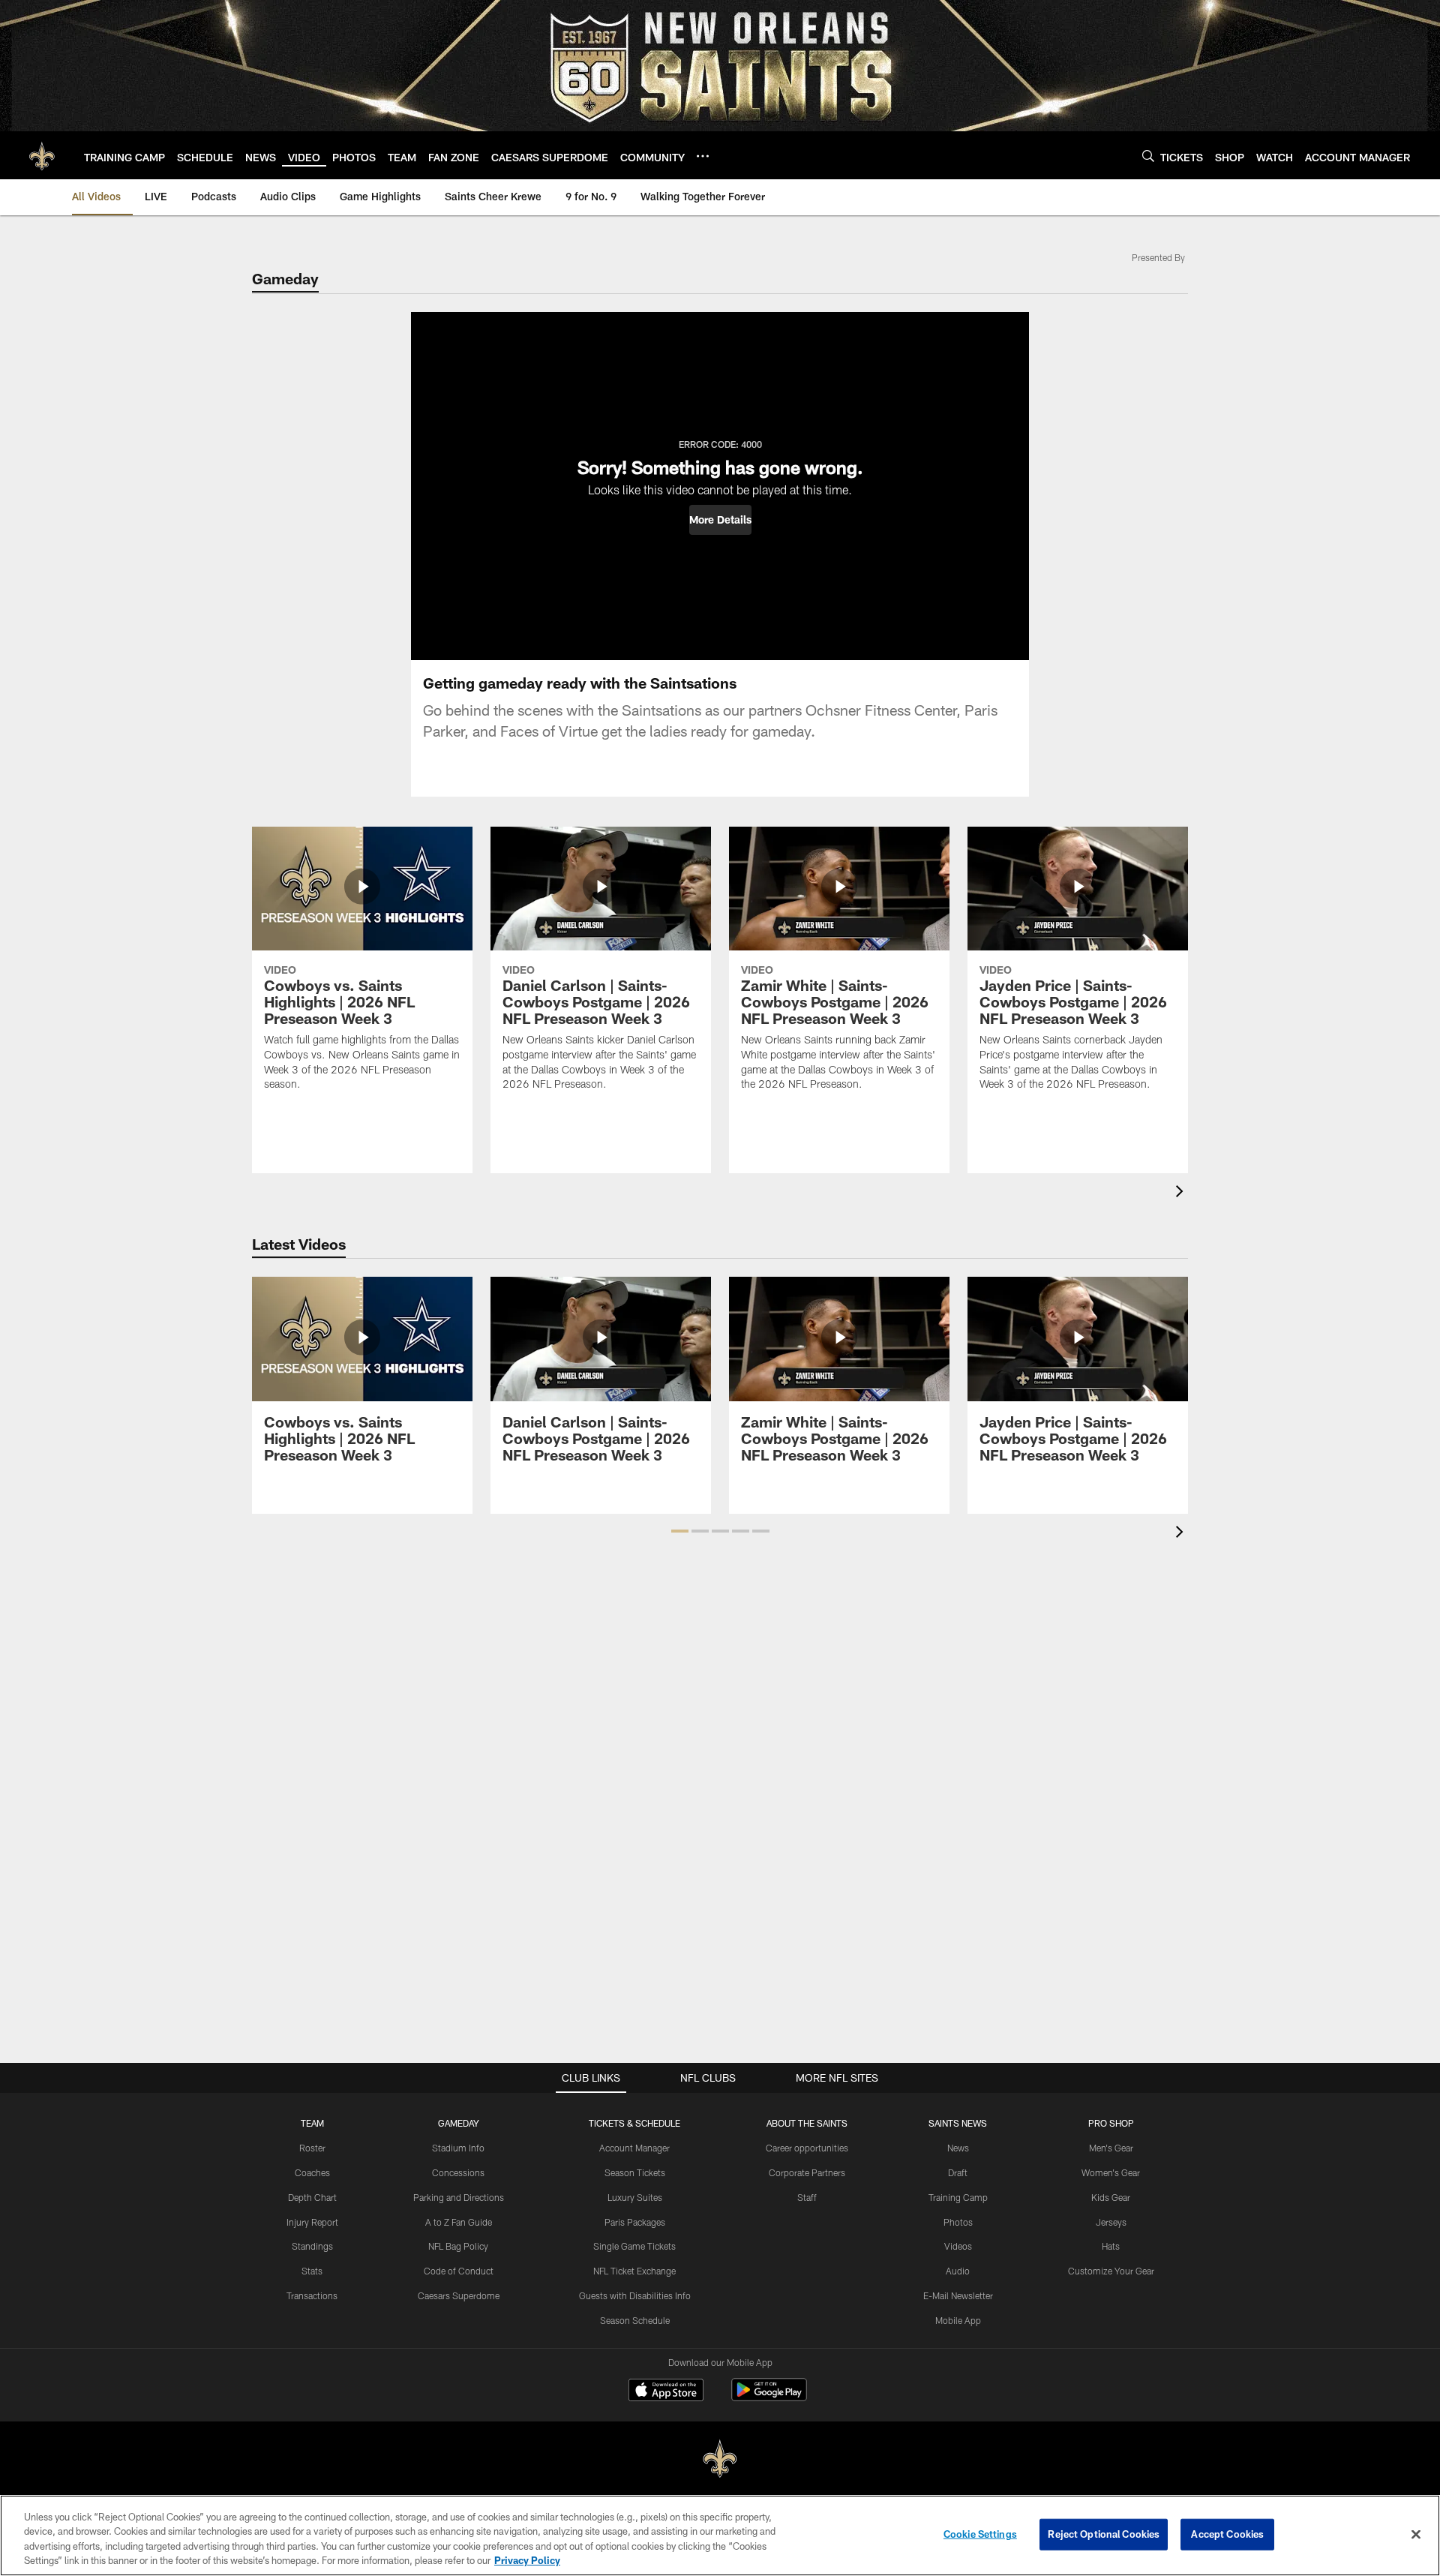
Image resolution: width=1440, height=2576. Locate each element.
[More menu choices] (703, 156)
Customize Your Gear (1111, 2271)
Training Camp (958, 2197)
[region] (720, 2535)
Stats (312, 2271)
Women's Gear (1111, 2172)
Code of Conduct (459, 2271)
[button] (720, 520)
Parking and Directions (459, 2197)
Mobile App (958, 2320)
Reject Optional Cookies (1104, 2534)
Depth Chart (312, 2197)
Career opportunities (807, 2148)
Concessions (458, 2172)
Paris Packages (635, 2222)
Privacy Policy (527, 2560)
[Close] (1416, 2534)
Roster (312, 2148)
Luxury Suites (635, 2197)
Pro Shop (1111, 2123)
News (958, 2148)
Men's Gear (1111, 2148)
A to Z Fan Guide (459, 2222)
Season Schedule (635, 2320)
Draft (958, 2172)
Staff (807, 2197)
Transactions (312, 2295)
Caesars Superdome (459, 2295)
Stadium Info (458, 2148)
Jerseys (1111, 2222)
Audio (958, 2271)
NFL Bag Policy (458, 2246)
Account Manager (634, 2148)
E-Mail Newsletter (958, 2295)
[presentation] (1182, 1193)
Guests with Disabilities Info (635, 2295)
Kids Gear (1111, 2197)
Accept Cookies (1227, 2534)
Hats (1111, 2246)
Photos (958, 2222)
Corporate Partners (807, 2172)
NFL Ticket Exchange (634, 2271)
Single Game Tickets (634, 2246)
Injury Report (312, 2222)
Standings (312, 2246)
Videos (958, 2246)
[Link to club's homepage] (42, 155)
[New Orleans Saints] (720, 2459)
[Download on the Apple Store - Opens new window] (666, 2391)
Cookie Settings (980, 2534)
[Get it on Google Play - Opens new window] (769, 2397)
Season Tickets (635, 2172)
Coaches (312, 2172)
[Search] (1148, 156)
